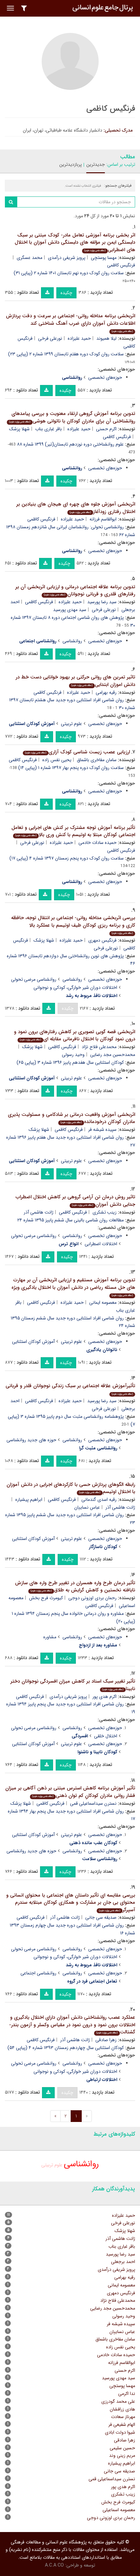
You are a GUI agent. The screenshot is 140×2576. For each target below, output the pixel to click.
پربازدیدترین (70, 164)
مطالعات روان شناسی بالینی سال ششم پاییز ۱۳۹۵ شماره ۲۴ (70, 1220)
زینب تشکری (105, 1212)
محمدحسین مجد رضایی (113, 2308)
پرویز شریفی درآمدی (67, 258)
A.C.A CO (54, 2565)
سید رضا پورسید (102, 602)
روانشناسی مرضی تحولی (34, 979)
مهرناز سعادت (123, 2417)
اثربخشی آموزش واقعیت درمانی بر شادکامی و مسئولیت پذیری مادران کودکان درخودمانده (71, 1118)
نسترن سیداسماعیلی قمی (93, 1803)
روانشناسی (72, 641)
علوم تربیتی (71, 724)
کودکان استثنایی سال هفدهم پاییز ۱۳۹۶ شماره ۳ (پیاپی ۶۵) (70, 1062)
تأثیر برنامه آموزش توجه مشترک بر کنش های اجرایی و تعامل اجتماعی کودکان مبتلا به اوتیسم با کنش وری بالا (73, 831)
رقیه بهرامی (106, 692)
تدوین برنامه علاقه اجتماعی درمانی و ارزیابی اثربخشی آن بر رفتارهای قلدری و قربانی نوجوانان (75, 591)
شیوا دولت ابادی (120, 2432)
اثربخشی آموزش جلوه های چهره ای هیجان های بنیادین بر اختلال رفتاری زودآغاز (76, 508)
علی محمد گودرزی (118, 2401)
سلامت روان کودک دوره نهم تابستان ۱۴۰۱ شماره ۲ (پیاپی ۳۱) (69, 273)
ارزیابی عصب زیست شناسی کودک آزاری (77, 752)
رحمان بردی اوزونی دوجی (92, 1598)
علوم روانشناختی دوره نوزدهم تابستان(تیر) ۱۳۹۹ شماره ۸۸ (70, 444)
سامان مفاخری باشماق (97, 760)
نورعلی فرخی (50, 338)
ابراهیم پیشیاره (29, 1500)
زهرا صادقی (106, 2040)
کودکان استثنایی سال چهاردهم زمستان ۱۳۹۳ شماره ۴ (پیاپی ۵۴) (66, 2048)
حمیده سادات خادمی (98, 843)
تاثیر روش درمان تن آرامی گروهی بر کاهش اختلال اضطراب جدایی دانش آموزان (75, 1201)
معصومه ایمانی (103, 1302)
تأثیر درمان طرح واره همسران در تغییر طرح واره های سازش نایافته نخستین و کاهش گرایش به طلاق (75, 1587)
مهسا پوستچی (104, 258)
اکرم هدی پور (105, 1697)
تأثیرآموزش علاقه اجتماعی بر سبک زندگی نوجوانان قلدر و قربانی (70, 1389)
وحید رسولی (73, 1055)
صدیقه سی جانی (101, 1917)
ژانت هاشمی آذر (39, 1212)
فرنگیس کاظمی (117, 437)
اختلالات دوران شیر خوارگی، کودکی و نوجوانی (75, 988)
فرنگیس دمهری (102, 940)
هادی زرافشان (122, 2409)
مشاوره (50, 1637)
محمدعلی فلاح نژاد (99, 1047)
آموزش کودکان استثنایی (33, 1342)
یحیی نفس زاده (57, 760)
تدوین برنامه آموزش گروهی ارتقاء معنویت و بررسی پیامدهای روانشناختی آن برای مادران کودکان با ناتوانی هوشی (72, 417)
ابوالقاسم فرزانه (103, 519)
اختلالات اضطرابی (101, 1244)
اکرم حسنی (106, 429)
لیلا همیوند (106, 338)
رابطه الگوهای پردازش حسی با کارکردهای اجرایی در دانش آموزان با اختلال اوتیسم (71, 1488)
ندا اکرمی (127, 2394)
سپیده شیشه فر (102, 1130)
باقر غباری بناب (49, 429)
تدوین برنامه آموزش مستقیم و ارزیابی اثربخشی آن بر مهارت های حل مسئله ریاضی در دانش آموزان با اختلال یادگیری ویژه (73, 1287)
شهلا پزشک (19, 429)
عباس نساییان (87, 1507)
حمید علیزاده (79, 338)
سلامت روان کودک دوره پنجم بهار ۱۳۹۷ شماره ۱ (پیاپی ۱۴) (71, 768)
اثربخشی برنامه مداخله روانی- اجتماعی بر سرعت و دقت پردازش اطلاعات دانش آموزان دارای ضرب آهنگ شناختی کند (70, 323)
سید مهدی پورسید (70, 610)
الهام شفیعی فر (122, 2425)
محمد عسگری (29, 258)
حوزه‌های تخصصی (105, 377)
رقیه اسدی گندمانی (99, 1500)
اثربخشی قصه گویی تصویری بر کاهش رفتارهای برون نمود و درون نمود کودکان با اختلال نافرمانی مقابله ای (75, 1036)
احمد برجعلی (123, 2262)
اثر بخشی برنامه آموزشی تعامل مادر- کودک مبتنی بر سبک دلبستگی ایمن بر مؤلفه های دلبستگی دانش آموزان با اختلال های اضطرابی (75, 242)
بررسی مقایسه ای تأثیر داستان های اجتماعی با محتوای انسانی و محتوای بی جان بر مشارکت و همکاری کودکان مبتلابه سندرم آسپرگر (71, 1903)
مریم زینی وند (122, 2455)
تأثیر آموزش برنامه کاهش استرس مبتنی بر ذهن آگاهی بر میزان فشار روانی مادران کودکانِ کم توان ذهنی (70, 1792)
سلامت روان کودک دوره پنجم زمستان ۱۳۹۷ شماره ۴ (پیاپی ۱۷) (67, 858)
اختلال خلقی (106, 1736)
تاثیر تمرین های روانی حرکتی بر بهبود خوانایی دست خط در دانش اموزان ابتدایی (75, 681)
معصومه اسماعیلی (119, 2510)
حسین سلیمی (122, 2448)
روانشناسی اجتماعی (38, 1973)
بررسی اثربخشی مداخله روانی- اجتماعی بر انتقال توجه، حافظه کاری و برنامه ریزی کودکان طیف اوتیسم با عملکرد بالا (73, 925)
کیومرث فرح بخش (46, 1598)
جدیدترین (96, 164)
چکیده (66, 293)
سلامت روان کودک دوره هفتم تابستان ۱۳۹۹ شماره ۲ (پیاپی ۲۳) (66, 354)
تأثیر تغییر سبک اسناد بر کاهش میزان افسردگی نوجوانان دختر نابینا (73, 1685)
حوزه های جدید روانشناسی (31, 1440)
